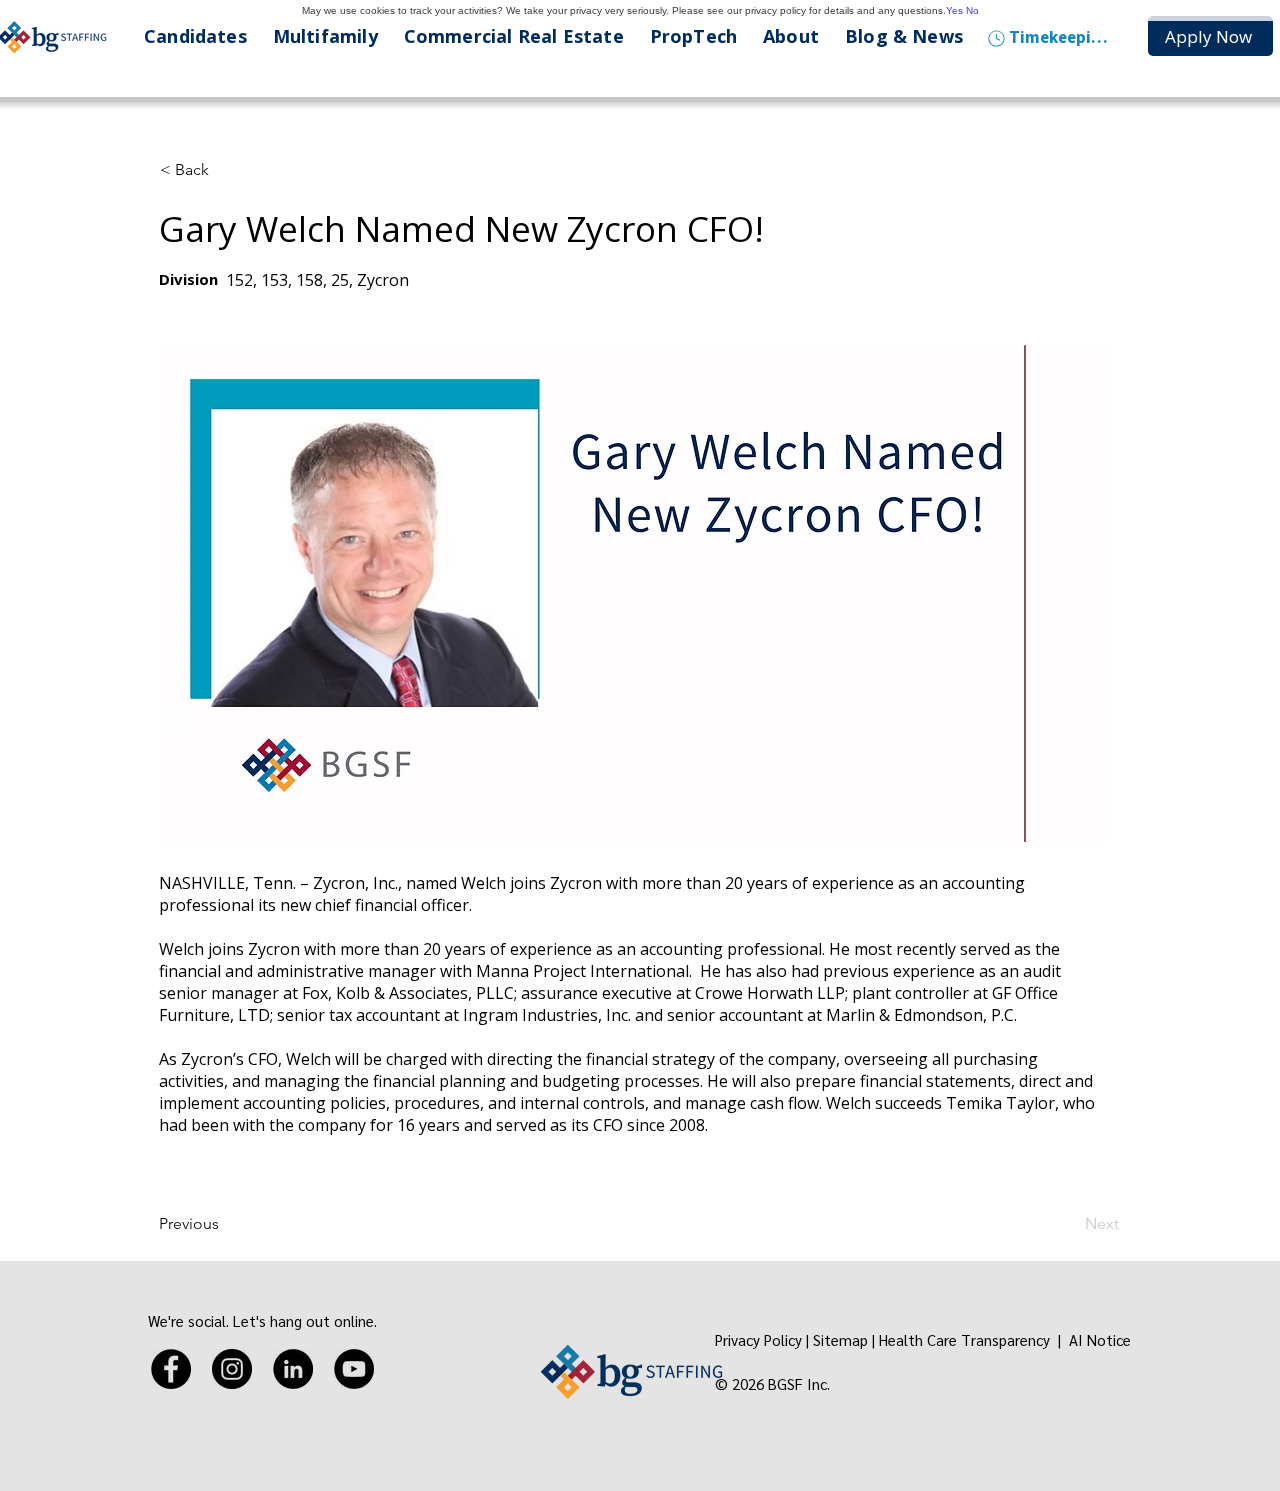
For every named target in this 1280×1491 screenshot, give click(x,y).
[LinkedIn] (293, 1369)
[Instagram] (232, 1369)
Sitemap (840, 1339)
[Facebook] (171, 1369)
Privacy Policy (758, 1339)
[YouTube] (354, 1369)
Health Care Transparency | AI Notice (1007, 1339)
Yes (954, 10)
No (972, 10)
